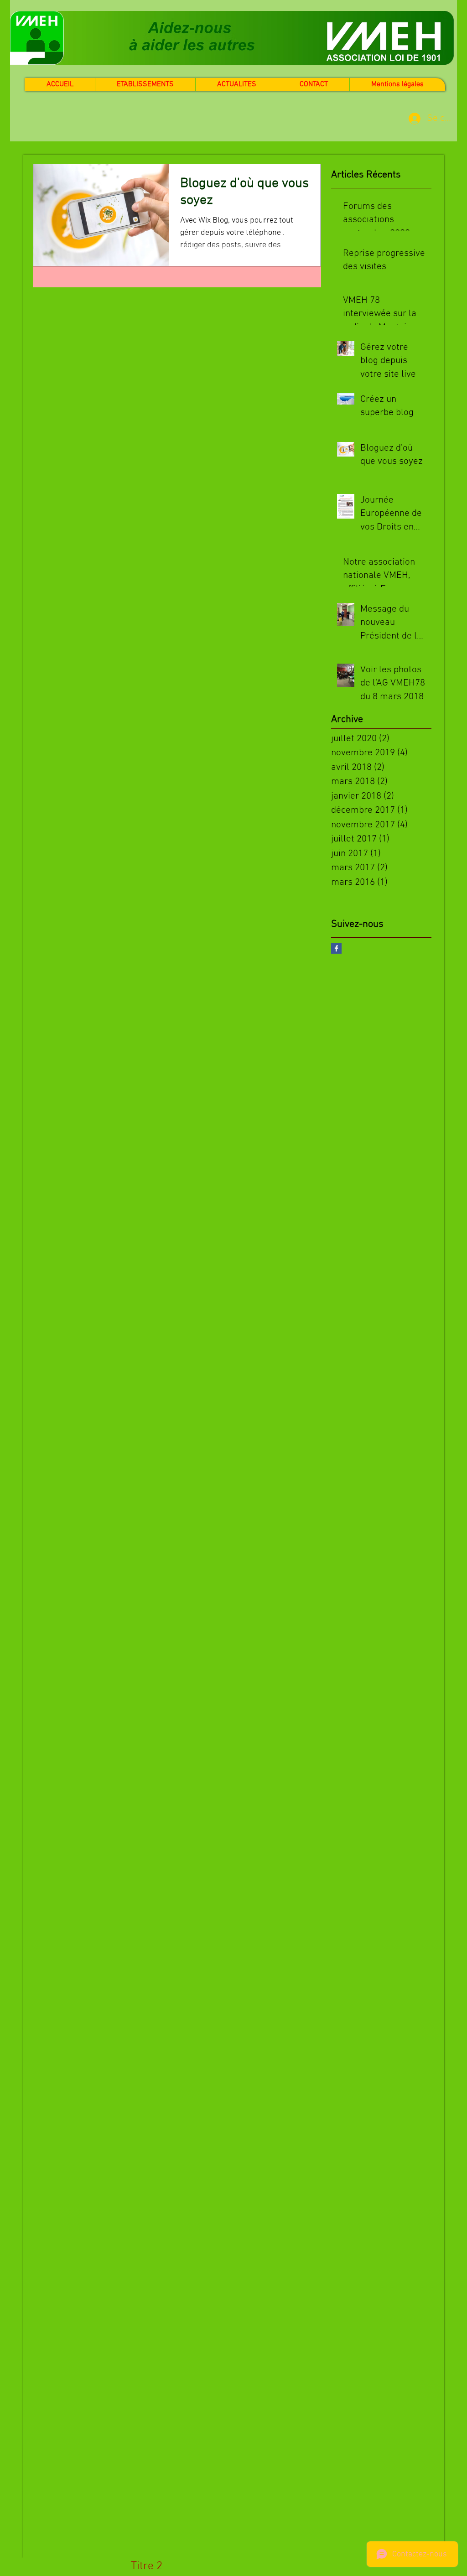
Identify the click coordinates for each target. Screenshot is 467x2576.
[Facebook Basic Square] (336, 948)
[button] (236, 85)
